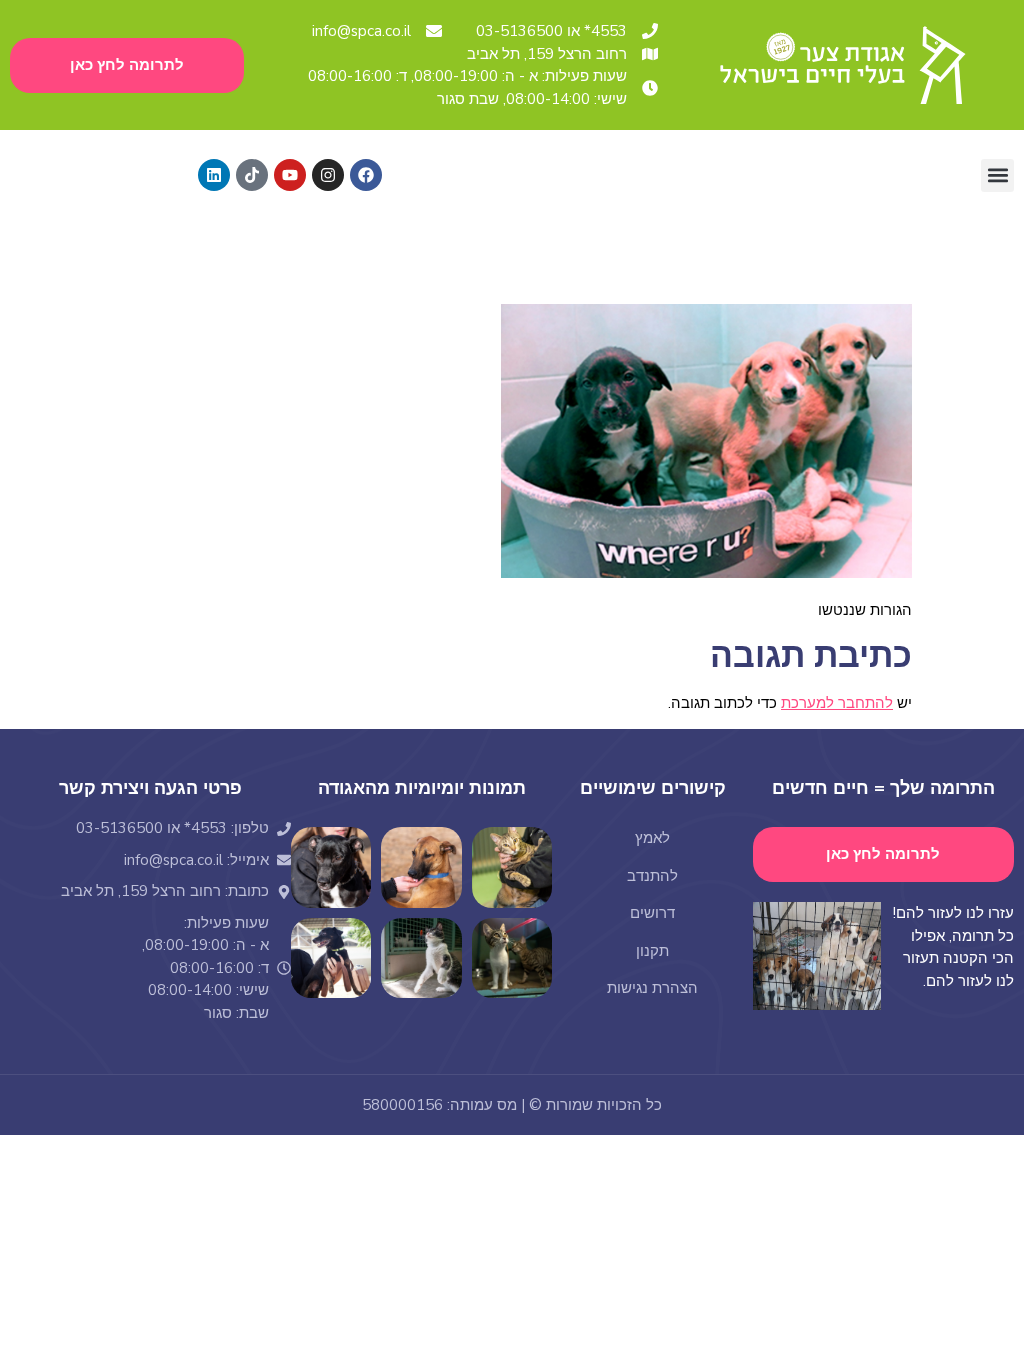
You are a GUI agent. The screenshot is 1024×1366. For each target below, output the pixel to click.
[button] (997, 175)
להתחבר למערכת (837, 703)
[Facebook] (366, 175)
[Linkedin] (214, 175)
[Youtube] (290, 175)
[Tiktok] (252, 175)
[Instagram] (328, 175)
